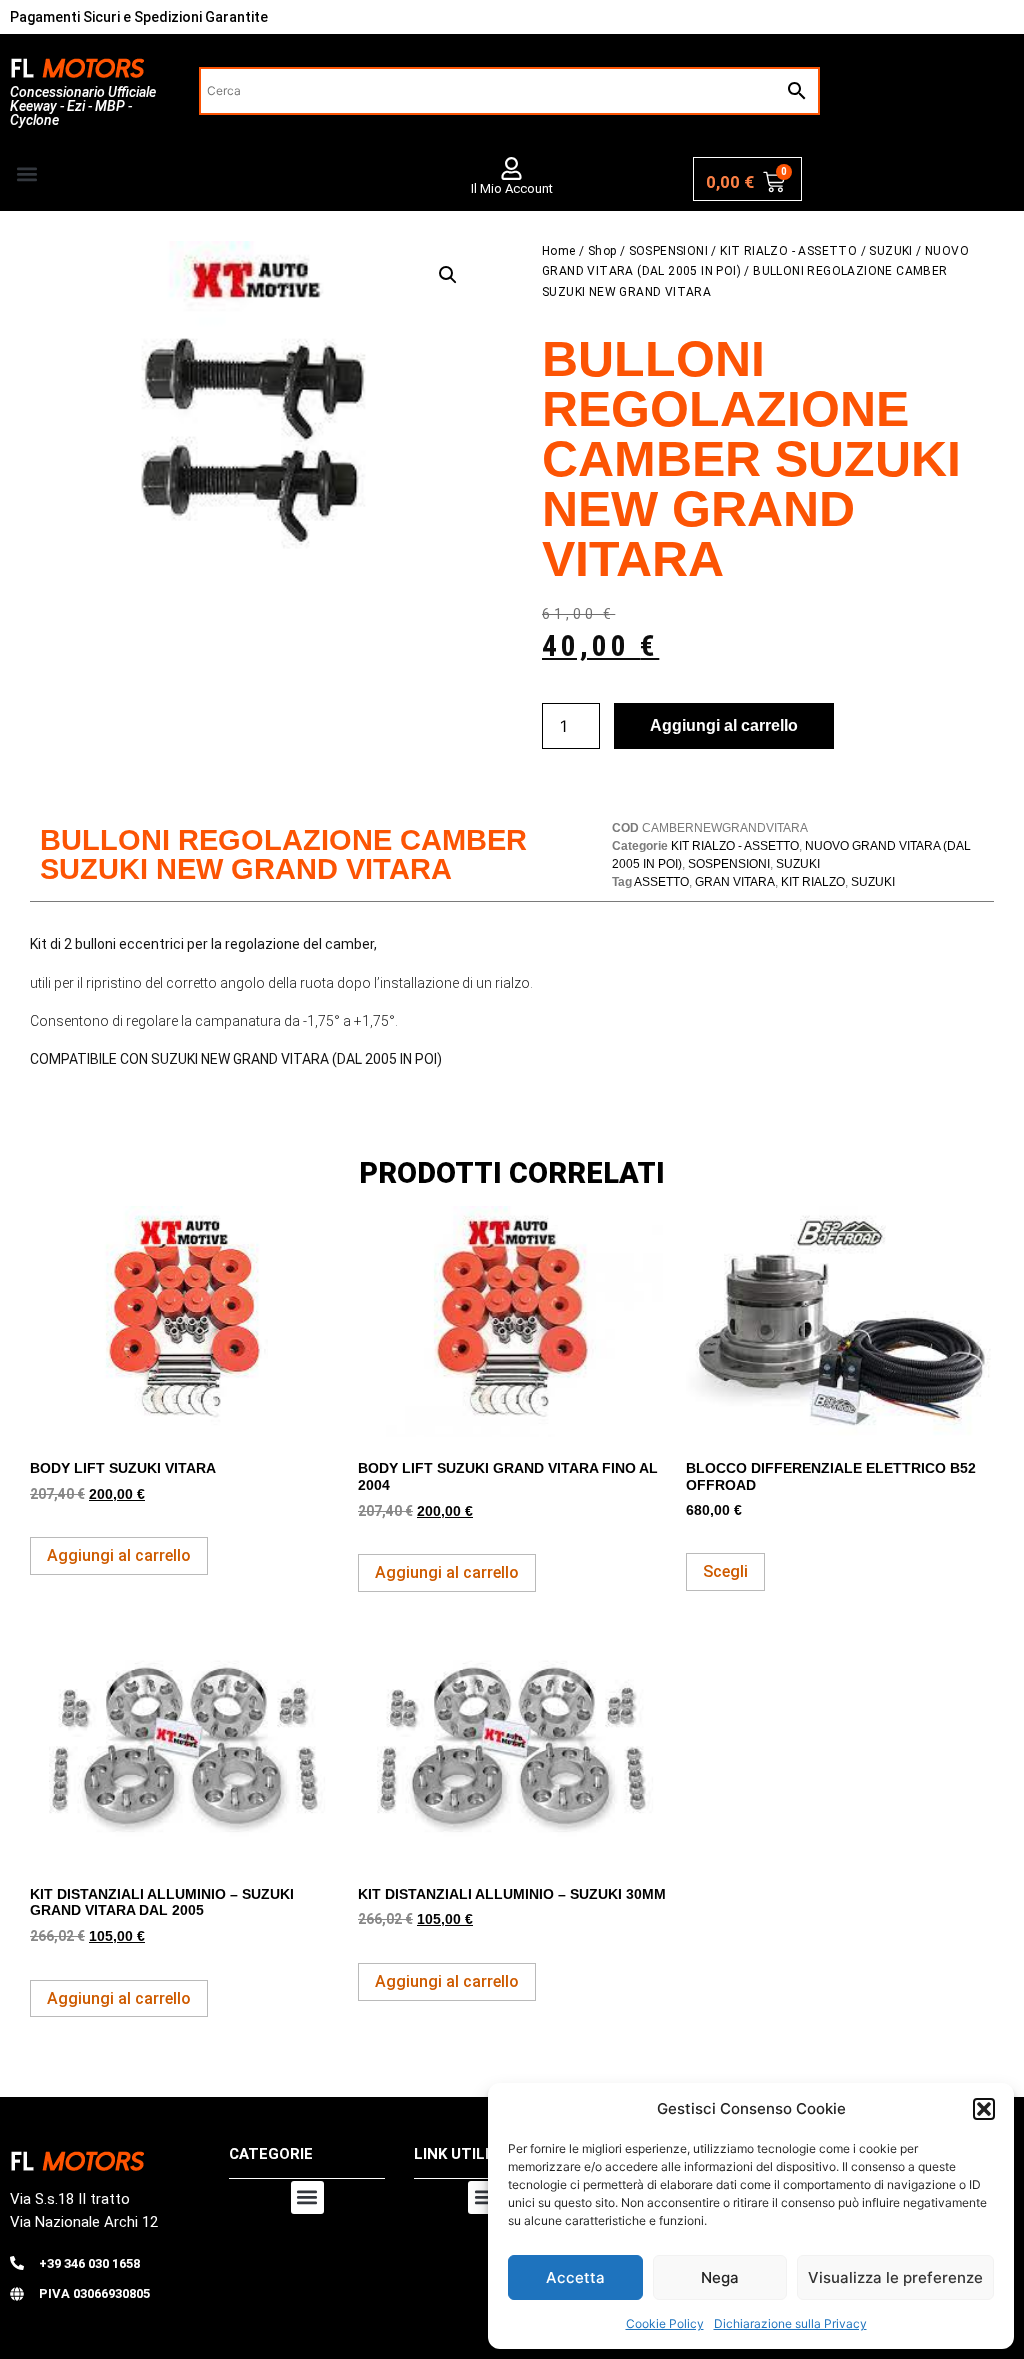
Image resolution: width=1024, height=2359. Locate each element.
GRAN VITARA (735, 882)
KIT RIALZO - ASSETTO (788, 251)
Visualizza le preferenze (895, 2277)
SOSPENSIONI (668, 251)
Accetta (575, 2277)
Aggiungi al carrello (724, 725)
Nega (720, 2277)
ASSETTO (661, 882)
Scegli (725, 1571)
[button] (984, 2109)
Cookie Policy (665, 2323)
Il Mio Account (512, 188)
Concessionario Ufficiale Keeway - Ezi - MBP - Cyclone (83, 106)
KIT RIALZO (813, 882)
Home (559, 251)
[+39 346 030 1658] (17, 2263)
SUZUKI (890, 251)
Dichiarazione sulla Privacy (790, 2323)
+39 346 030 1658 (89, 2263)
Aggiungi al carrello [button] (119, 1555)
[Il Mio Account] (511, 168)
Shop (602, 251)
